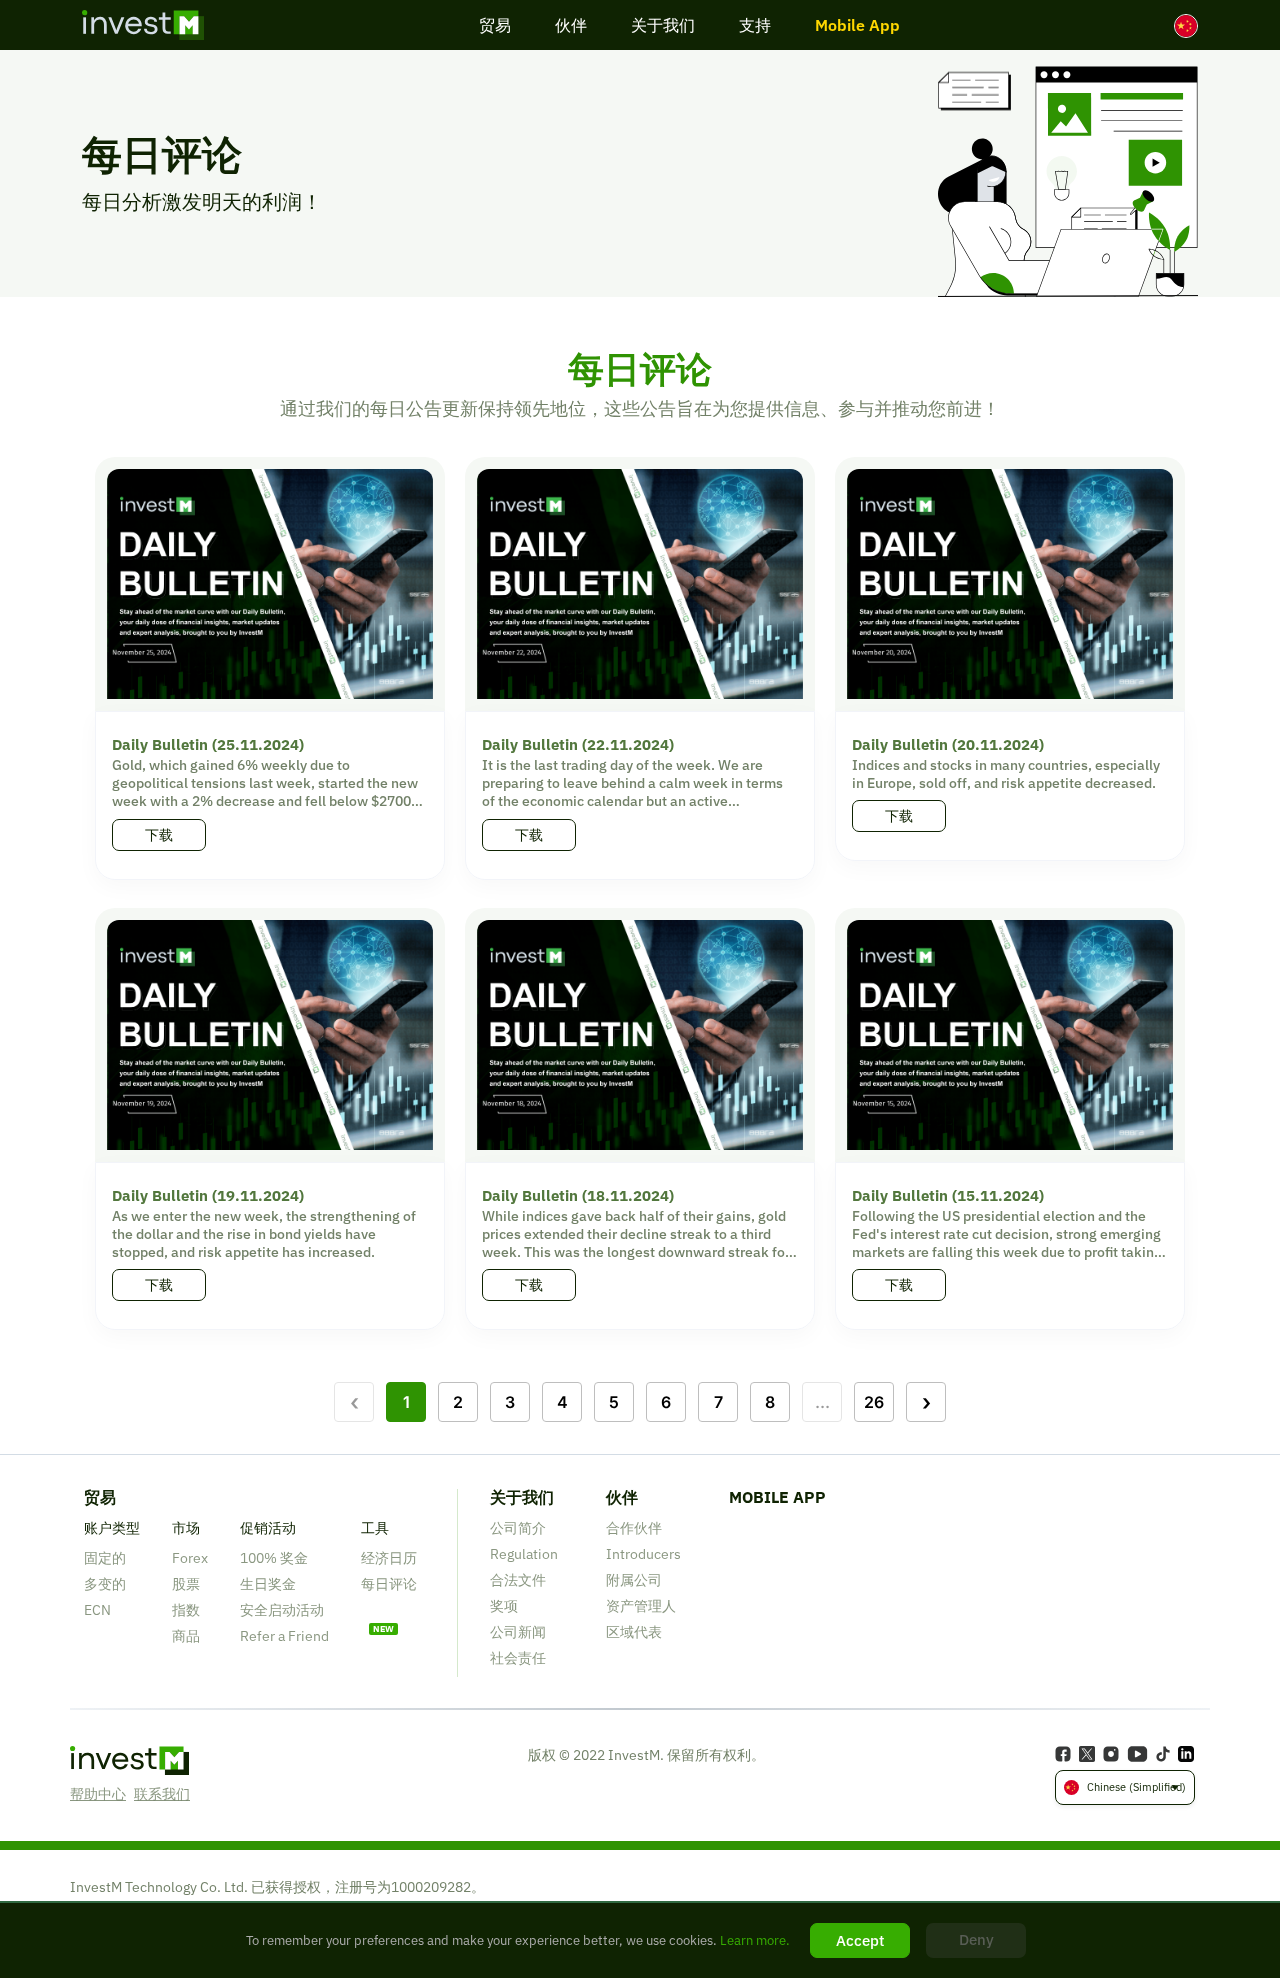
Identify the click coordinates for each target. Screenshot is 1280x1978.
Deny (976, 1939)
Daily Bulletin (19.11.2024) (208, 1195)
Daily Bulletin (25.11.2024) (208, 744)
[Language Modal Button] (1186, 26)
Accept (860, 1940)
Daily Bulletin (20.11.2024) (948, 744)
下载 (159, 835)
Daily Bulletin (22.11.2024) (578, 744)
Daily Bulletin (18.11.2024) (578, 1195)
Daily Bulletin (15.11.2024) (948, 1195)
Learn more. (753, 1940)
